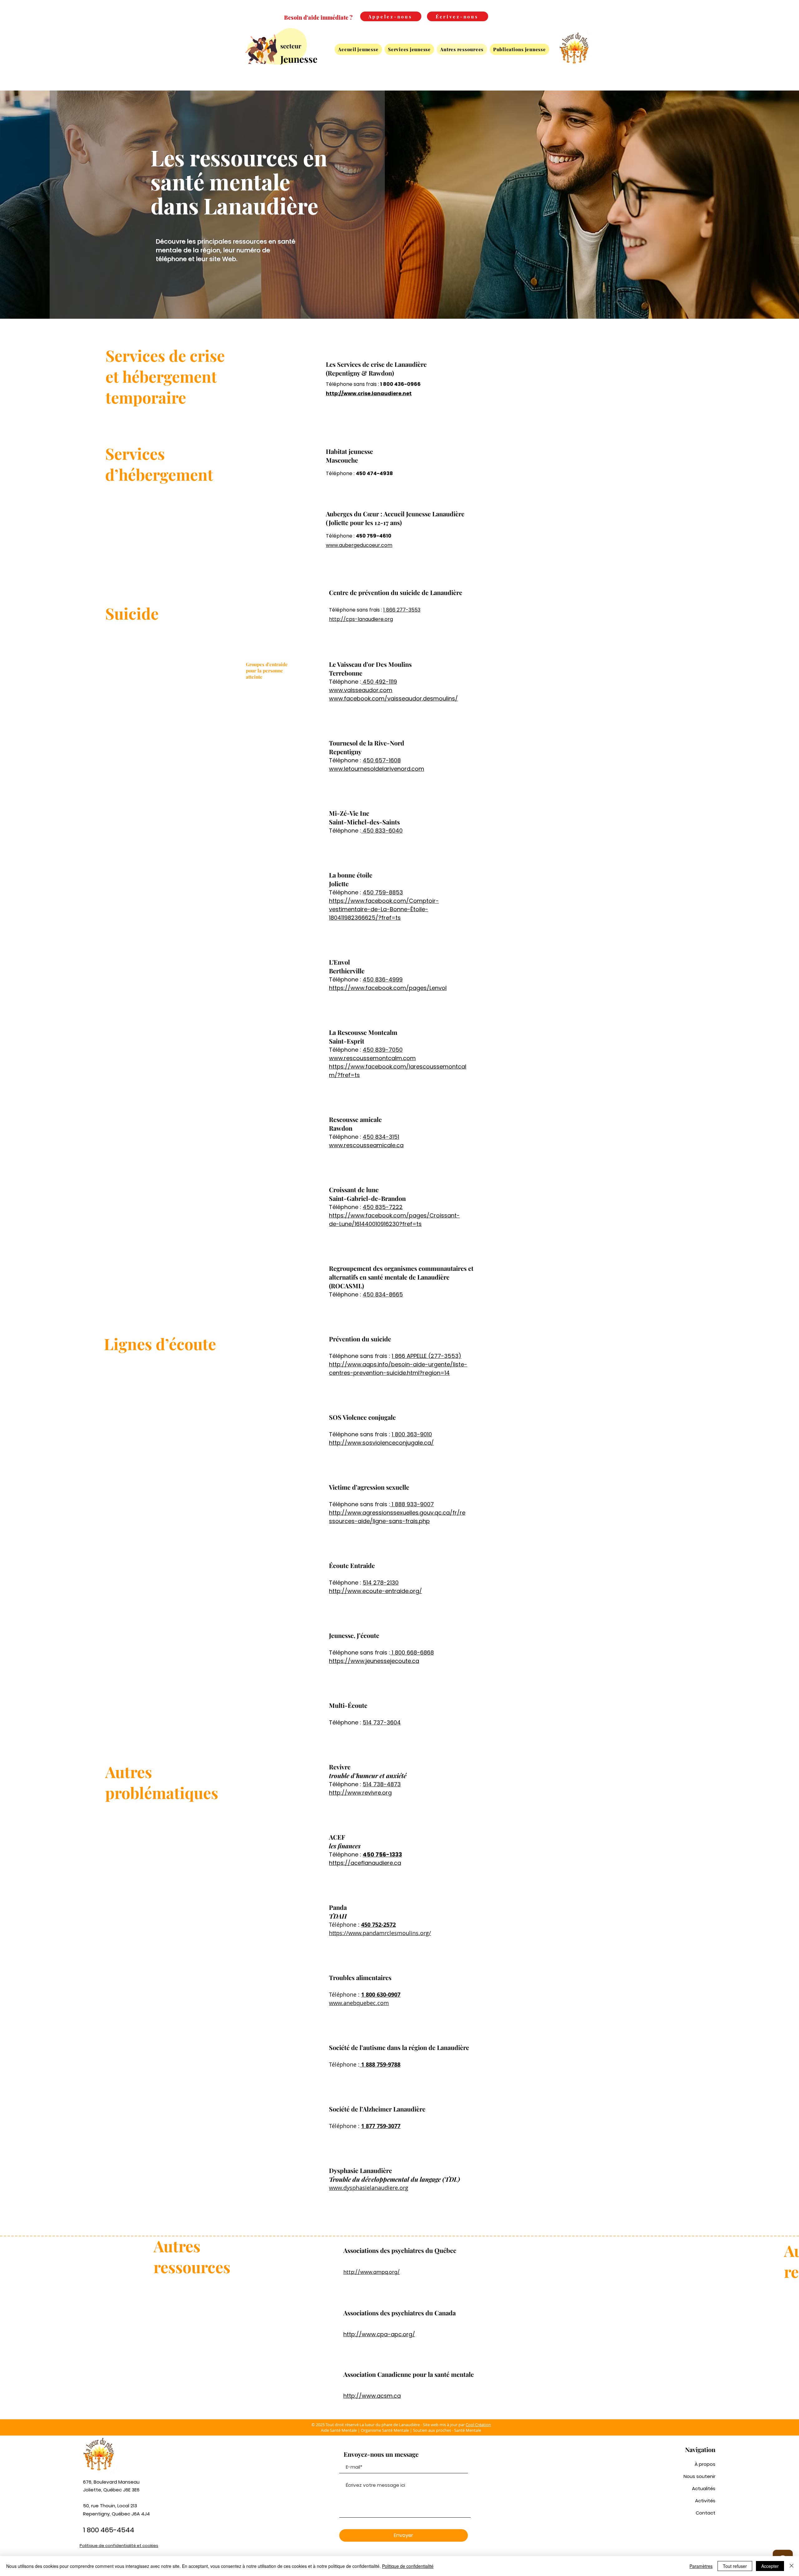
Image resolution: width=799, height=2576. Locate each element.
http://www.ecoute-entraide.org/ (375, 1591)
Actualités (704, 2488)
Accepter (770, 2566)
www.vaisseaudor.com (361, 690)
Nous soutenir (699, 2476)
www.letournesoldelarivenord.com (377, 769)
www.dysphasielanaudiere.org (369, 2188)
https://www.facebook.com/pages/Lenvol (388, 988)
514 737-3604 (382, 1722)
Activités (705, 2501)
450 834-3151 (381, 1137)
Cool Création (478, 2425)
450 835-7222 (383, 1207)
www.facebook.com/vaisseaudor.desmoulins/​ (393, 698)
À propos (705, 2464)
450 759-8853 (383, 892)
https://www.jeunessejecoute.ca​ (374, 1661)
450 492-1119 (379, 682)
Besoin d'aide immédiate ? (318, 17)
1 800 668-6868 (412, 1652)
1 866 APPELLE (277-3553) (426, 1356)
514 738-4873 (382, 1784)
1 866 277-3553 (402, 610)
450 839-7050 (383, 1050)
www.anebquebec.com (359, 2003)
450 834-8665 (383, 1294)
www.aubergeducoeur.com (359, 545)
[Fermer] (792, 2566)
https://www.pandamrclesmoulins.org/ (380, 1933)
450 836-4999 (383, 979)
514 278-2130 (381, 1583)
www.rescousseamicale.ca (366, 1145)
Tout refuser (735, 2566)
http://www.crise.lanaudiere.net (369, 393)
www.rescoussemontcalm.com (372, 1058)
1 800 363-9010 (412, 1434)
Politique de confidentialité (408, 2566)
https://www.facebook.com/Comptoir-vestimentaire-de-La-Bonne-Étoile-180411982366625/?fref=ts (384, 909)
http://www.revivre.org (360, 1793)
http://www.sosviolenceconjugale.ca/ (381, 1443)
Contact (706, 2513)
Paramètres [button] (701, 2566)
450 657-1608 (382, 760)
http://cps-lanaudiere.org (361, 619)
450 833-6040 (382, 831)
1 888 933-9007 (412, 1504)
